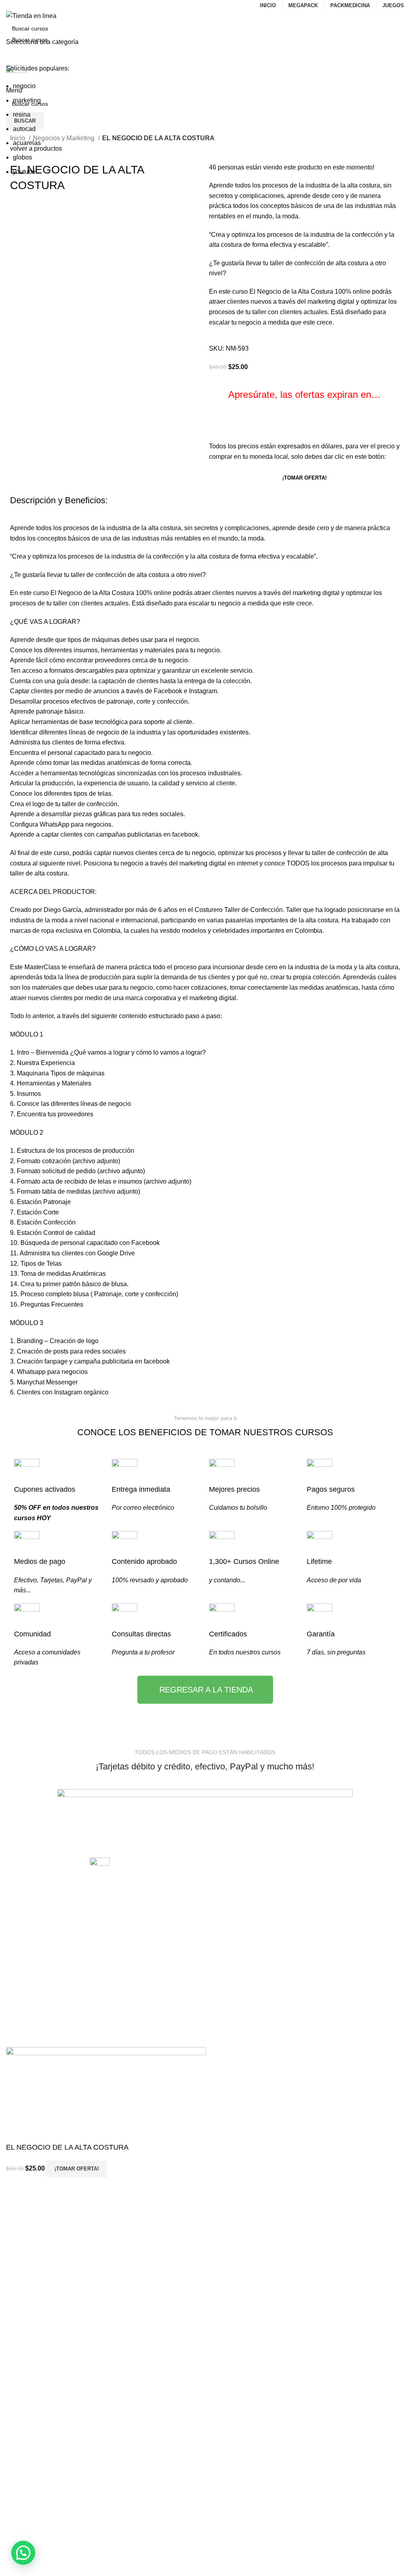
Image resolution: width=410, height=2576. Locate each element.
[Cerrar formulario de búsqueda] (10, 10)
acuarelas (27, 143)
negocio (24, 86)
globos (22, 157)
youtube (24, 172)
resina (22, 114)
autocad (24, 129)
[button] (23, 2553)
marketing (27, 100)
